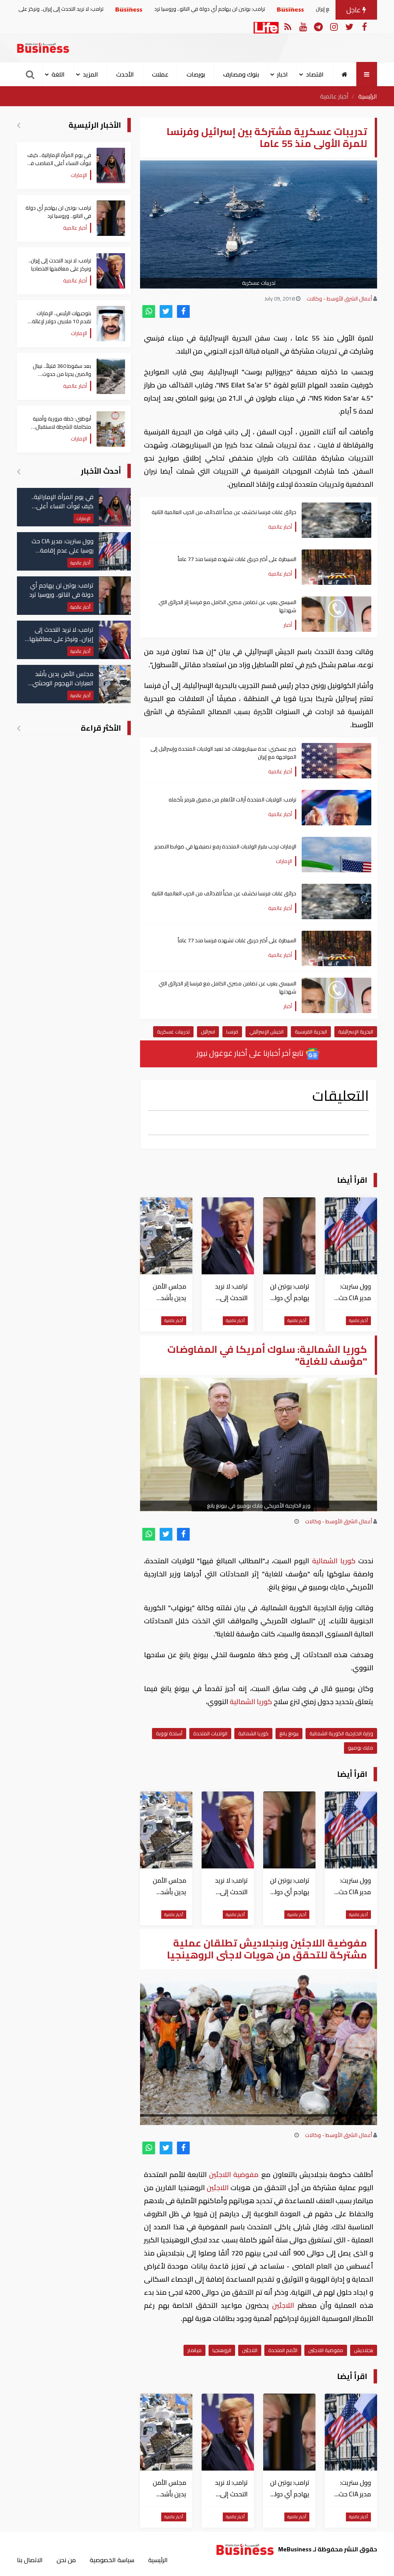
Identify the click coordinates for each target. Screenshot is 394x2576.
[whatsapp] (149, 311)
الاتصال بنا (30, 2560)
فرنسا (232, 1032)
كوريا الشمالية (334, 1561)
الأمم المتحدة (283, 2350)
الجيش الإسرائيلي (266, 1032)
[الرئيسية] (345, 74)
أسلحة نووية (169, 1733)
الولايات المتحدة (210, 1733)
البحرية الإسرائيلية (356, 1032)
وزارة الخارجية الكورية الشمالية (341, 1733)
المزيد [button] (90, 74)
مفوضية (247, 2174)
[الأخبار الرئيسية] (19, 125)
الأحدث (125, 74)
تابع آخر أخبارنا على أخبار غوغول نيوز (251, 1053)
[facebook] (183, 311)
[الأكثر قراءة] (19, 728)
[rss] (288, 26)
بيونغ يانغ (289, 1733)
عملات (160, 74)
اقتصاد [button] (315, 74)
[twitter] (166, 311)
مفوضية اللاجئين (326, 2350)
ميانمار (194, 2350)
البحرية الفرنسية (311, 1032)
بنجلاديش (364, 2350)
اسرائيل (208, 1032)
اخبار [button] (282, 74)
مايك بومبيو (361, 1748)
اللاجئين (220, 2174)
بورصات (196, 74)
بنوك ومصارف (241, 74)
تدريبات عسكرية (173, 1032)
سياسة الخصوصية (112, 2560)
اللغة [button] (58, 74)
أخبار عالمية (334, 96)
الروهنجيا (222, 2350)
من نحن (66, 2560)
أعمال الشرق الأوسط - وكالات (339, 299)
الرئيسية (368, 96)
